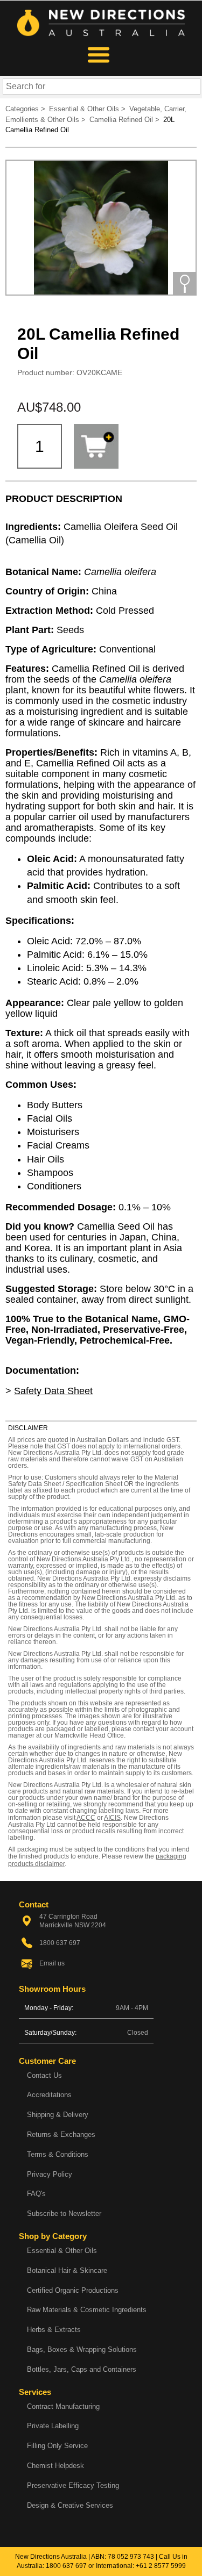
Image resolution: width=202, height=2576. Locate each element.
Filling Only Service (57, 2446)
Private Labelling (53, 2426)
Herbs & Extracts (54, 2330)
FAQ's (36, 2194)
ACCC (86, 1818)
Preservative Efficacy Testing (73, 2485)
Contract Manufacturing (63, 2406)
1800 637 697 (66, 2566)
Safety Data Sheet (53, 1391)
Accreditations (49, 2095)
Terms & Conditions (58, 2154)
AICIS (112, 1818)
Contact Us (44, 2075)
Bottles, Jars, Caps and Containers (82, 2369)
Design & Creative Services (70, 2505)
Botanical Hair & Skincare (67, 2270)
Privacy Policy (50, 2174)
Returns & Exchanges (61, 2134)
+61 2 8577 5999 (161, 2566)
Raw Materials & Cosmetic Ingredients (87, 2310)
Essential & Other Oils (62, 2251)
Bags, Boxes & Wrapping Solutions (82, 2349)
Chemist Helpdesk (55, 2466)
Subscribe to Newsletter (64, 2213)
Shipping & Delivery (58, 2115)
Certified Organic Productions (73, 2290)
